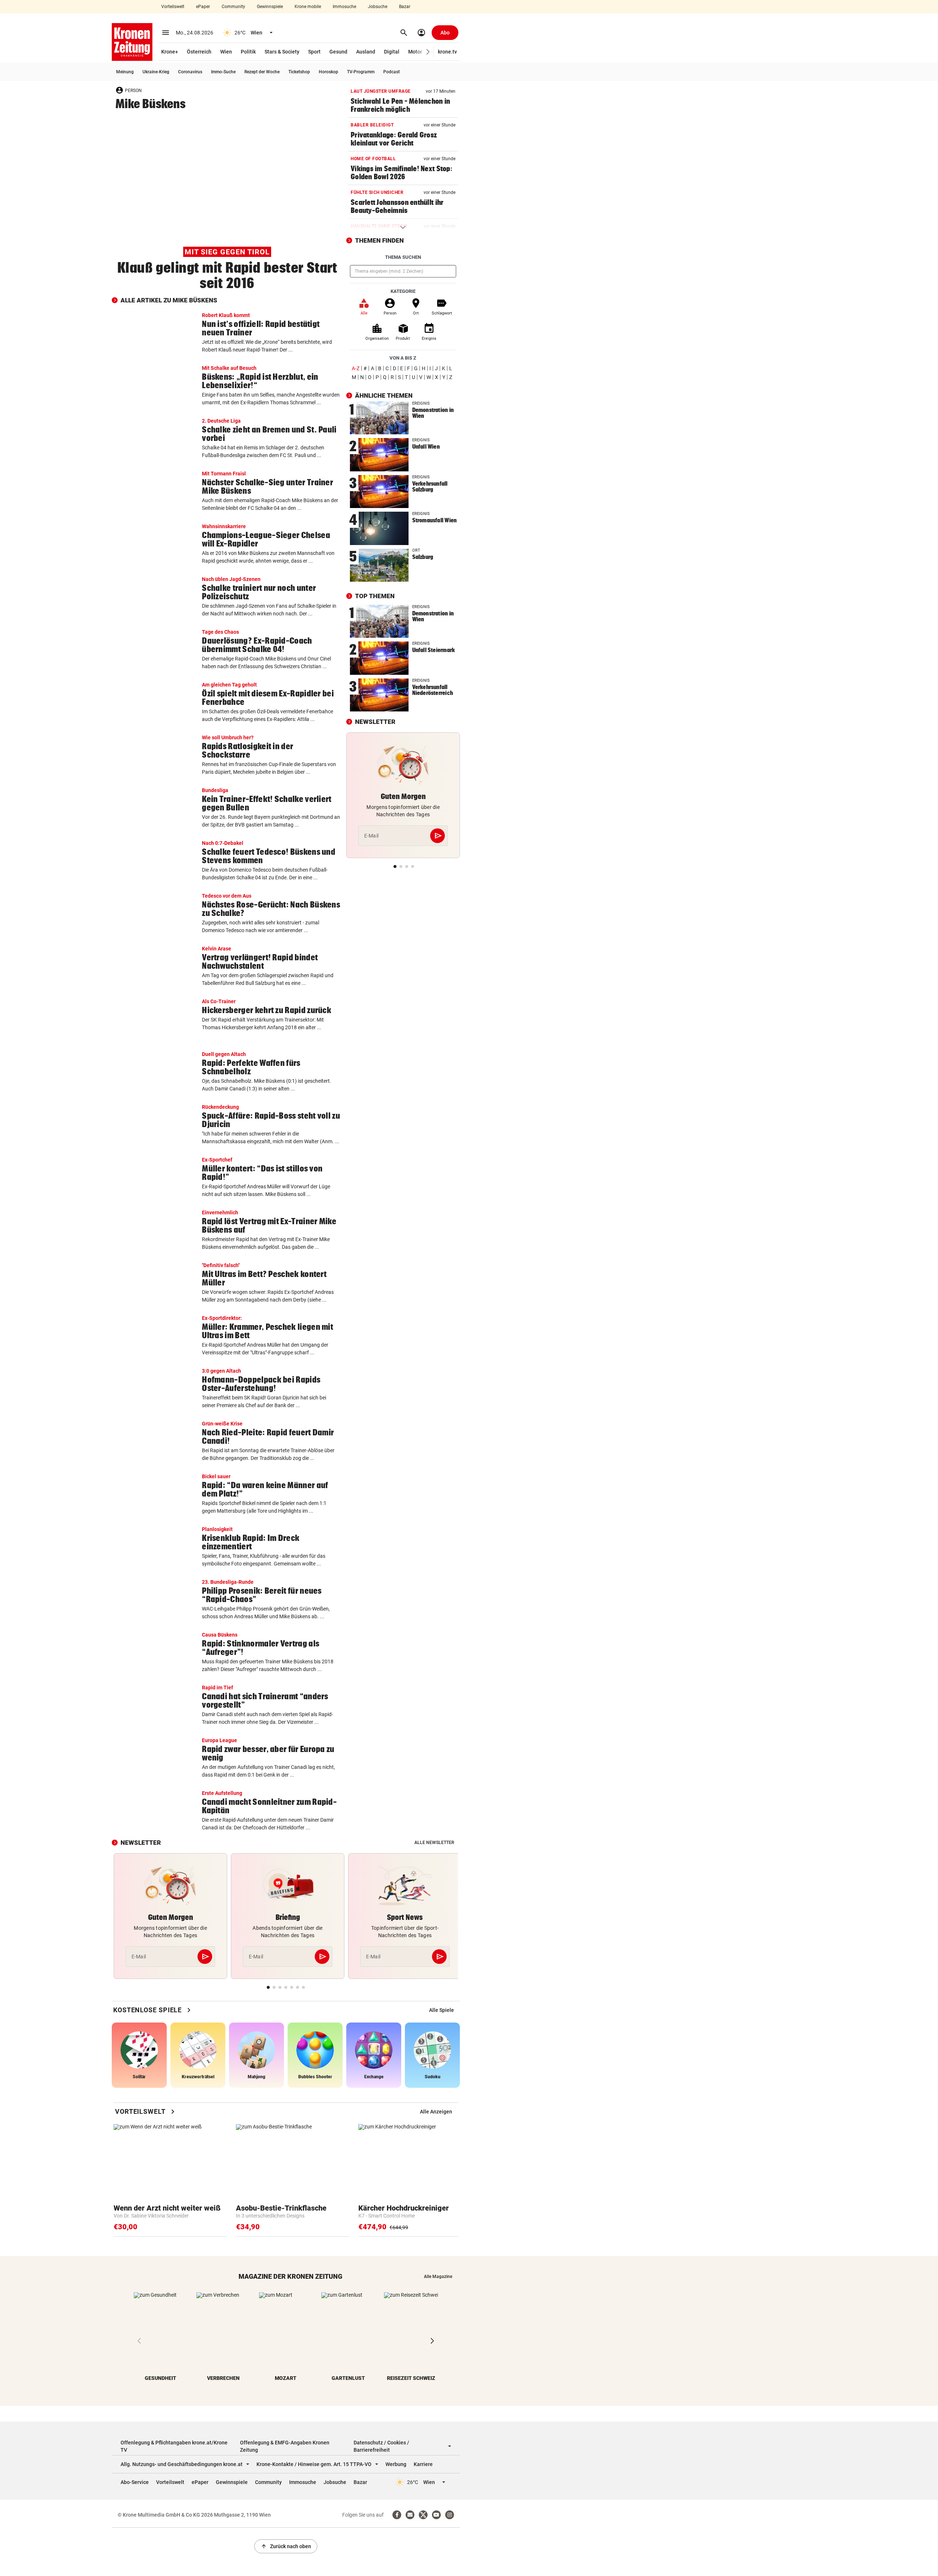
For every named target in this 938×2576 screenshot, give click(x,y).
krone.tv (447, 52)
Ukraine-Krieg (156, 72)
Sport (314, 52)
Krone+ (170, 52)
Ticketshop (299, 72)
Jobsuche (378, 7)
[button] (428, 52)
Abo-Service (135, 2482)
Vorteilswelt (173, 7)
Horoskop (328, 72)
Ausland (366, 52)
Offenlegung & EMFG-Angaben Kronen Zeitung (285, 2446)
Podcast (392, 72)
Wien (226, 52)
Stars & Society (282, 52)
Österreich (199, 52)
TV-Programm (361, 72)
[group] (442, 2010)
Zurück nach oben (286, 2546)
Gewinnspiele (270, 7)
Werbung (396, 2464)
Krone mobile (308, 7)
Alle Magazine (438, 2277)
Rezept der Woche (262, 72)
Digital (392, 52)
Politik (248, 52)
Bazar (405, 7)
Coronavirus (190, 72)
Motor (415, 52)
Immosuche (344, 7)
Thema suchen (403, 257)
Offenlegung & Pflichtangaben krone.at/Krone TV (174, 2446)
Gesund (338, 52)
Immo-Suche (223, 72)
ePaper (203, 7)
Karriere (423, 2464)
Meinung (125, 72)
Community (233, 7)
